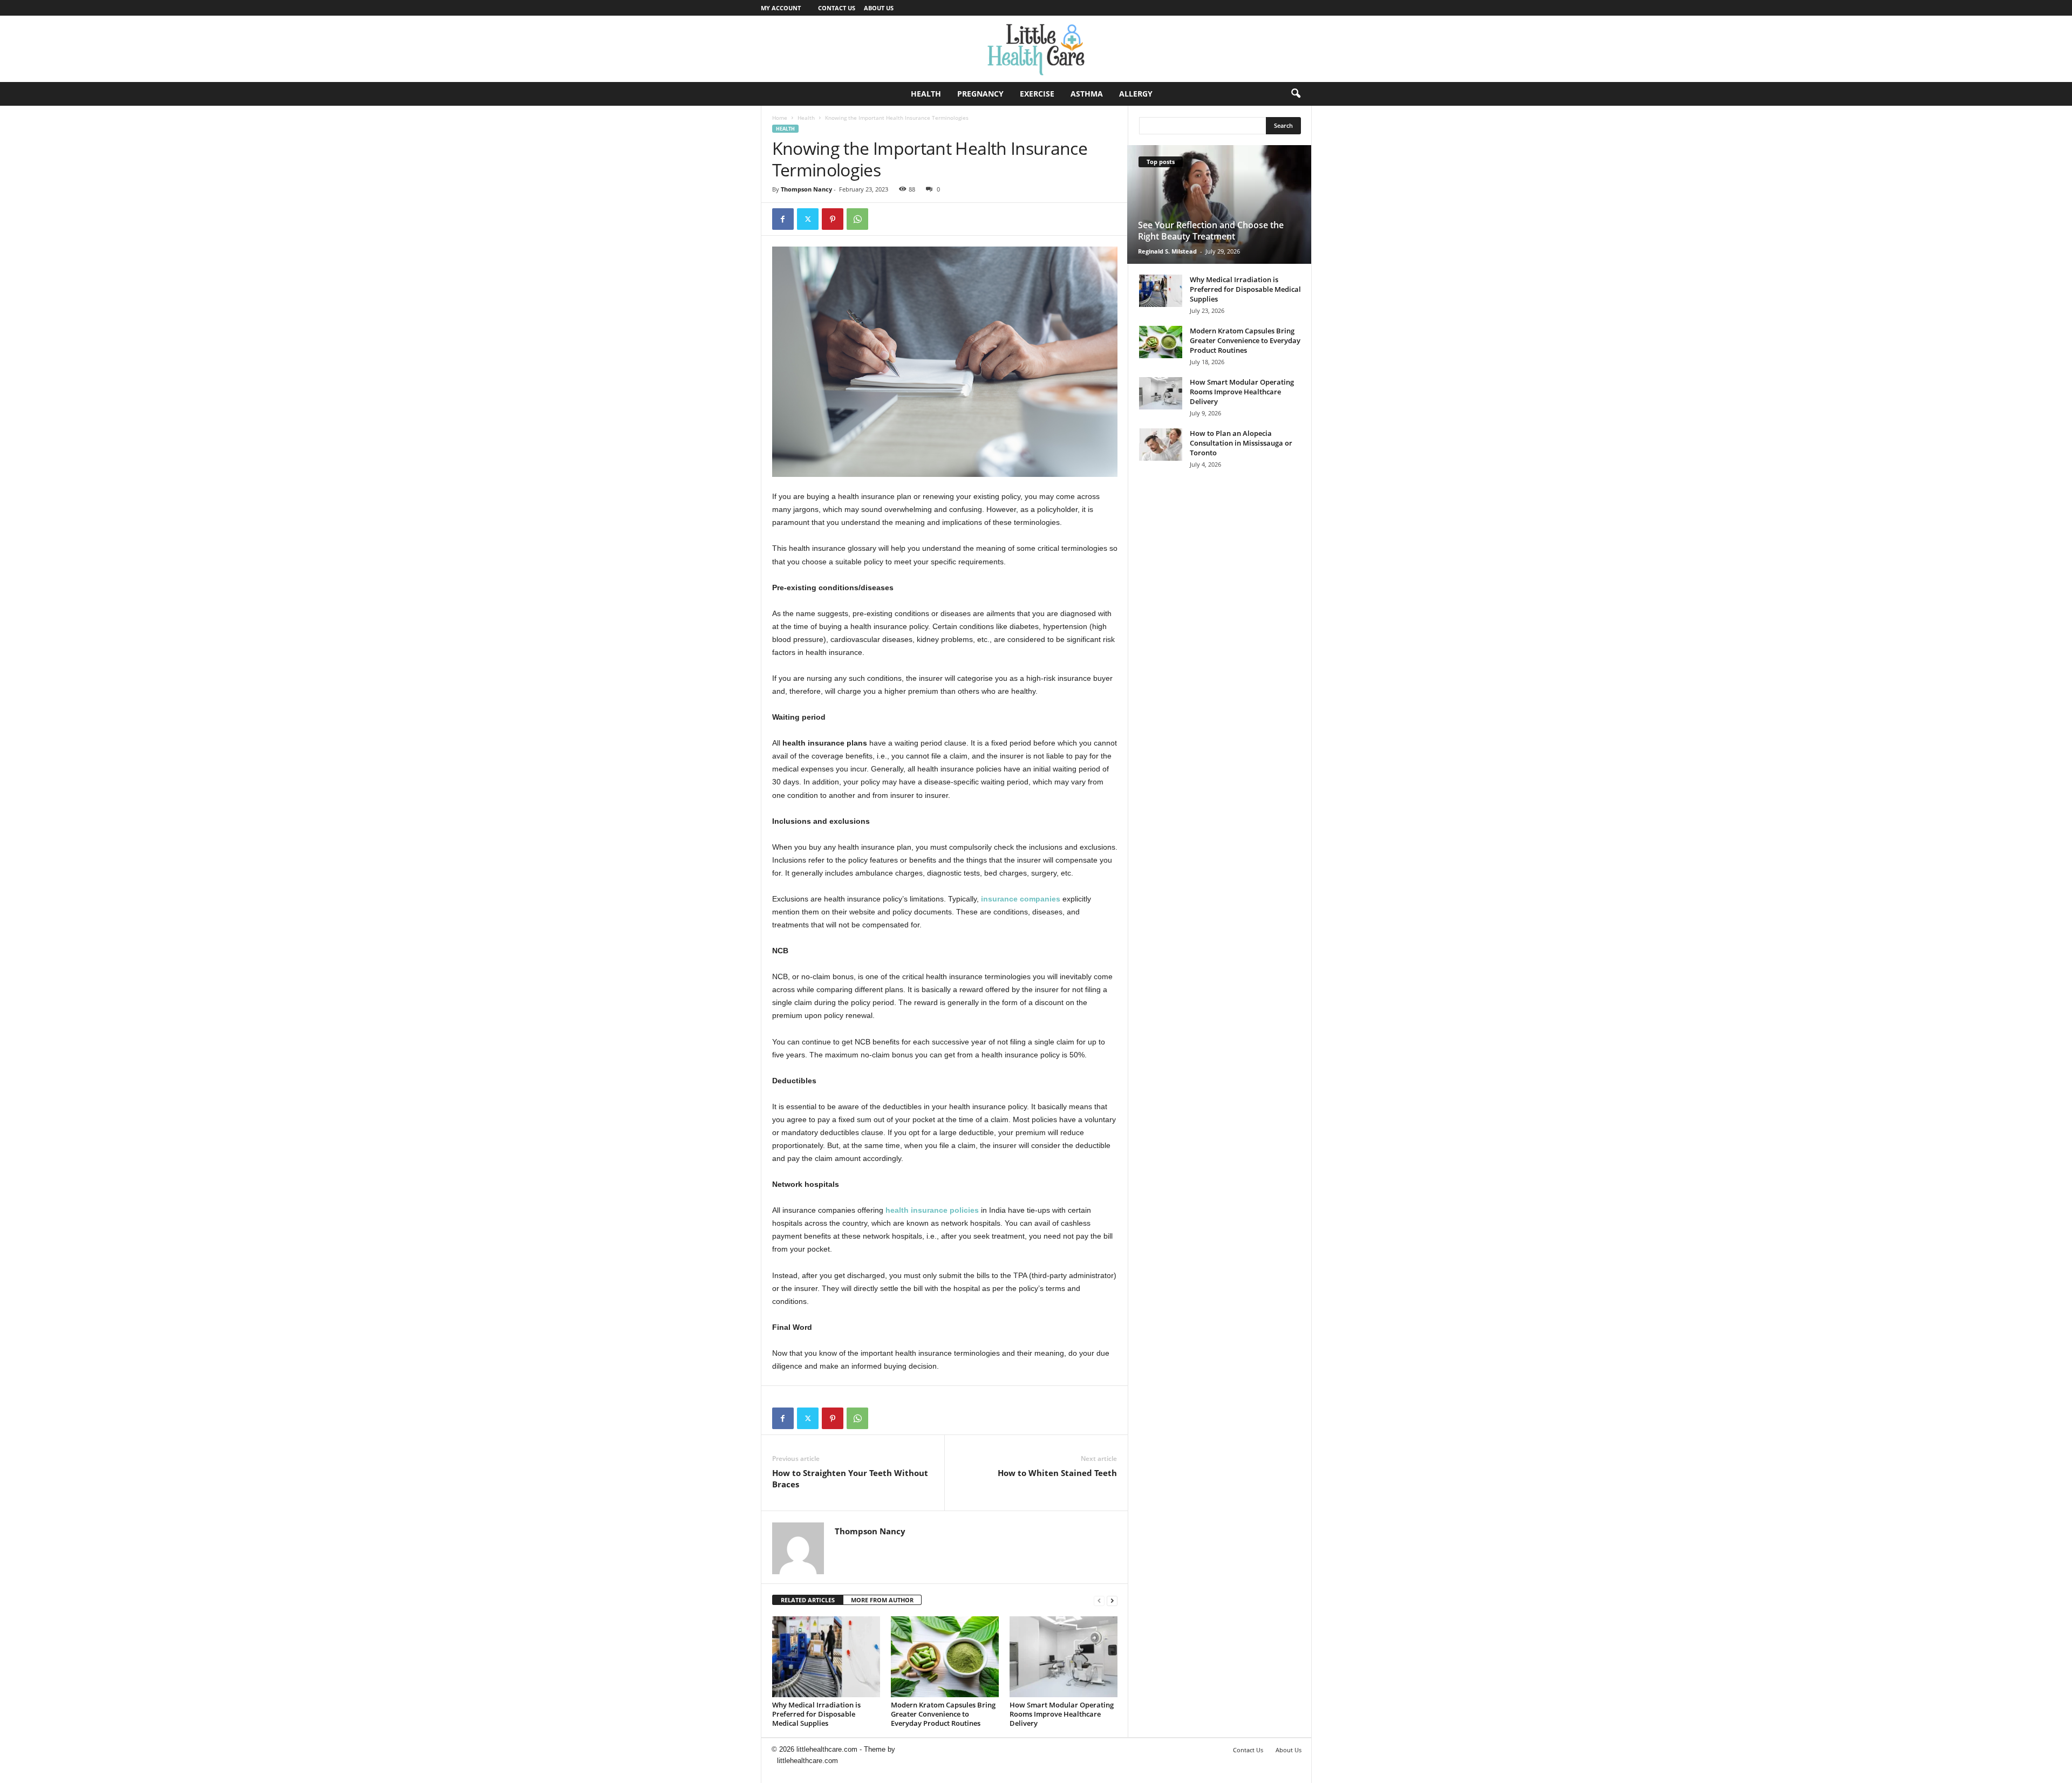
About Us (879, 8)
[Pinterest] (833, 219)
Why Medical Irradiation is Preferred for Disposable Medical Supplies (816, 1714)
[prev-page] (1099, 1600)
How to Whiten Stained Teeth (1057, 1473)
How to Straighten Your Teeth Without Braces (850, 1478)
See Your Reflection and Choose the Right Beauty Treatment (1211, 231)
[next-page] (1112, 1600)
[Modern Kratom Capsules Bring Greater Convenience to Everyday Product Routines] (945, 1657)
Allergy (1136, 94)
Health (926, 94)
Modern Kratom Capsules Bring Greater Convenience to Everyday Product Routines (943, 1714)
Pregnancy (980, 94)
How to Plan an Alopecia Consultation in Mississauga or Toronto (1241, 443)
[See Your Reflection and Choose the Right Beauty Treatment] (1219, 204)
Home (780, 118)
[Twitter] (808, 219)
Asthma (1087, 94)
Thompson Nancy (806, 189)
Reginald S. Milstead (1167, 251)
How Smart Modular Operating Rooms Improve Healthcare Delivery (1062, 1714)
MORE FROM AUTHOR (882, 1600)
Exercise (1037, 94)
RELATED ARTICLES (808, 1600)
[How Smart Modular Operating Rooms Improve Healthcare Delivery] (1064, 1657)
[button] (1296, 94)
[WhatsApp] (857, 219)
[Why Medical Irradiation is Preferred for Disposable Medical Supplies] (826, 1657)
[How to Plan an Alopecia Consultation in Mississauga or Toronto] (1161, 445)
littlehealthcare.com (807, 1761)
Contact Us (837, 8)
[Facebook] (783, 219)
